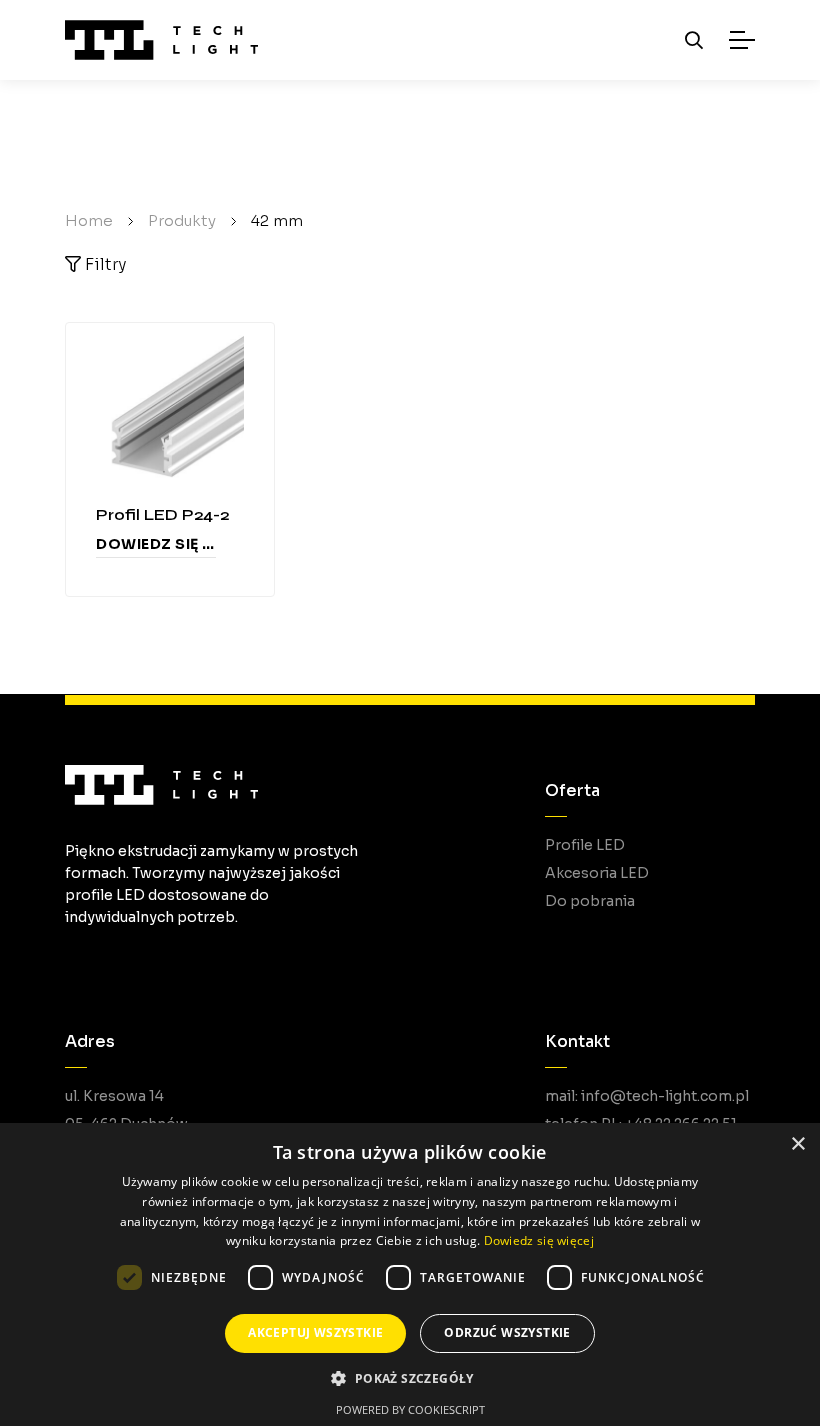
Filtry (103, 264)
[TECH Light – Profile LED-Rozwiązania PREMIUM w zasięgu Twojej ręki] (161, 40)
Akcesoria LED (597, 873)
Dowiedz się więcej (156, 544)
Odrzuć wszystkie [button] (507, 1332)
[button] (409, 1378)
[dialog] (410, 1274)
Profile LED (585, 845)
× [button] (797, 1144)
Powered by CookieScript (410, 1409)
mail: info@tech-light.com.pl (647, 1096)
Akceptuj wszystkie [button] (315, 1332)
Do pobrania (590, 901)
